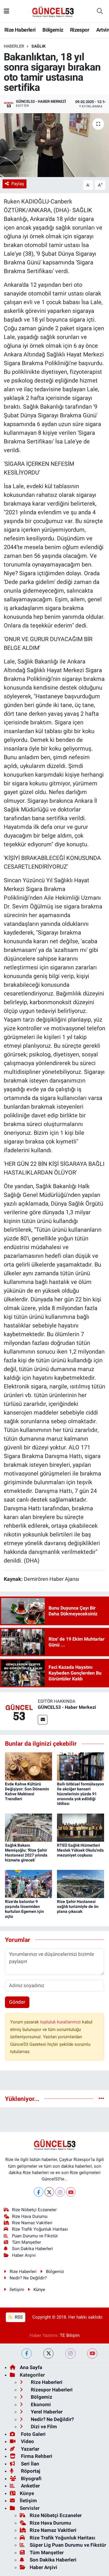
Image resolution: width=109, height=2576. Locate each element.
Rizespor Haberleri (51, 2390)
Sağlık (39, 46)
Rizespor (80, 30)
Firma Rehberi (36, 2456)
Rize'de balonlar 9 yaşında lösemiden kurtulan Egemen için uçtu (24, 1909)
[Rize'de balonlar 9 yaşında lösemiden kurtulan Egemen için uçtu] (28, 1884)
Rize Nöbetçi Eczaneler (34, 2210)
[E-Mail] (43, 1720)
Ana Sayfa (31, 2367)
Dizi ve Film (43, 2427)
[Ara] (100, 11)
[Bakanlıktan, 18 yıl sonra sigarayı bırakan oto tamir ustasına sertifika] (54, 145)
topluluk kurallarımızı (61, 2022)
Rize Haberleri (20, 30)
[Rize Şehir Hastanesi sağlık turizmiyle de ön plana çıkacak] (81, 1884)
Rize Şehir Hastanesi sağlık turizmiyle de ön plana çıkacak (78, 1906)
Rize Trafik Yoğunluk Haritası (40, 2229)
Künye (39, 2290)
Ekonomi (40, 2404)
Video (27, 2441)
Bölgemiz (53, 30)
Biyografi (31, 2478)
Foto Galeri (33, 2434)
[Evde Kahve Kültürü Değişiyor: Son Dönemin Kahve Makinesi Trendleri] (28, 1766)
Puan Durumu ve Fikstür (35, 2236)
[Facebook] (39, 2192)
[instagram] (70, 2354)
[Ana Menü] (7, 11)
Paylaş (18, 184)
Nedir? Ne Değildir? (28, 2278)
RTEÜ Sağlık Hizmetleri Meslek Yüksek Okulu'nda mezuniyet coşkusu (80, 1850)
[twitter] (48, 2354)
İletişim (17, 2290)
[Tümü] (101, 2099)
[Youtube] (71, 2192)
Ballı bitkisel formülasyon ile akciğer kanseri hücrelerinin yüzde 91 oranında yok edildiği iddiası (81, 1794)
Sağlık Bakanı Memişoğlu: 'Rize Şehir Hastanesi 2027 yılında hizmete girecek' (26, 1852)
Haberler (14, 46)
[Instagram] (60, 2192)
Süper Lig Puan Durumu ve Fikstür (68, 2545)
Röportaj (30, 2471)
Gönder (17, 2002)
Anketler (30, 2486)
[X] (49, 2192)
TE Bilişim (70, 2335)
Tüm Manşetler (26, 2242)
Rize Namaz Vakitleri (32, 2223)
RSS (18, 2317)
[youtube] (92, 2354)
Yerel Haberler (46, 2412)
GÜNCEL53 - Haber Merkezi (67, 1707)
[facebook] (27, 2354)
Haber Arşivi (24, 2255)
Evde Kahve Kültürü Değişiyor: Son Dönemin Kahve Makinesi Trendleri (27, 1791)
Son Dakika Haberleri (32, 2249)
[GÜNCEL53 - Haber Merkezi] (19, 1711)
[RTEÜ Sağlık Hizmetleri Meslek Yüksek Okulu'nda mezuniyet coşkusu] (81, 1827)
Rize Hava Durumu (30, 2216)
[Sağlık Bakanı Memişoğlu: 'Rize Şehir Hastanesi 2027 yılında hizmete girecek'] (28, 1827)
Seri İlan (30, 2464)
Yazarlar (30, 2449)
